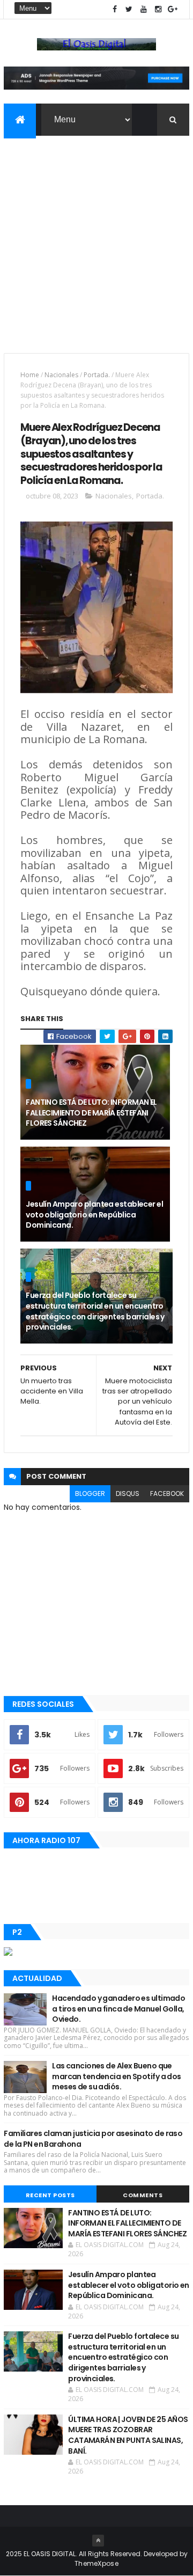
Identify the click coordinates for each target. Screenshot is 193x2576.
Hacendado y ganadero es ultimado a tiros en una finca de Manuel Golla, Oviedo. (118, 2009)
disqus (128, 1494)
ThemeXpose (96, 2563)
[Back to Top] (98, 2541)
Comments (143, 2195)
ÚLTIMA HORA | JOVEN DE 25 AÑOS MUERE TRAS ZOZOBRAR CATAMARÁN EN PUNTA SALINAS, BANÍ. (128, 2435)
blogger (90, 1494)
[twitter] (129, 9)
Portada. (97, 375)
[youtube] (144, 9)
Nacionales (61, 375)
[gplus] (173, 9)
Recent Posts (50, 2195)
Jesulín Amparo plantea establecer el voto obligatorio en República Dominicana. (94, 1214)
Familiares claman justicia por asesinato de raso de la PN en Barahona (93, 2139)
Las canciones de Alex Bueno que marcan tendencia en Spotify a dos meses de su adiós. (117, 2076)
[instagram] (158, 9)
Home (30, 375)
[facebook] (115, 9)
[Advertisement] (96, 238)
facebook (167, 1494)
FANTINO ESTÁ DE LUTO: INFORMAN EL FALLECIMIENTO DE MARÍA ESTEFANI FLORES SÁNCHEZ (91, 1113)
